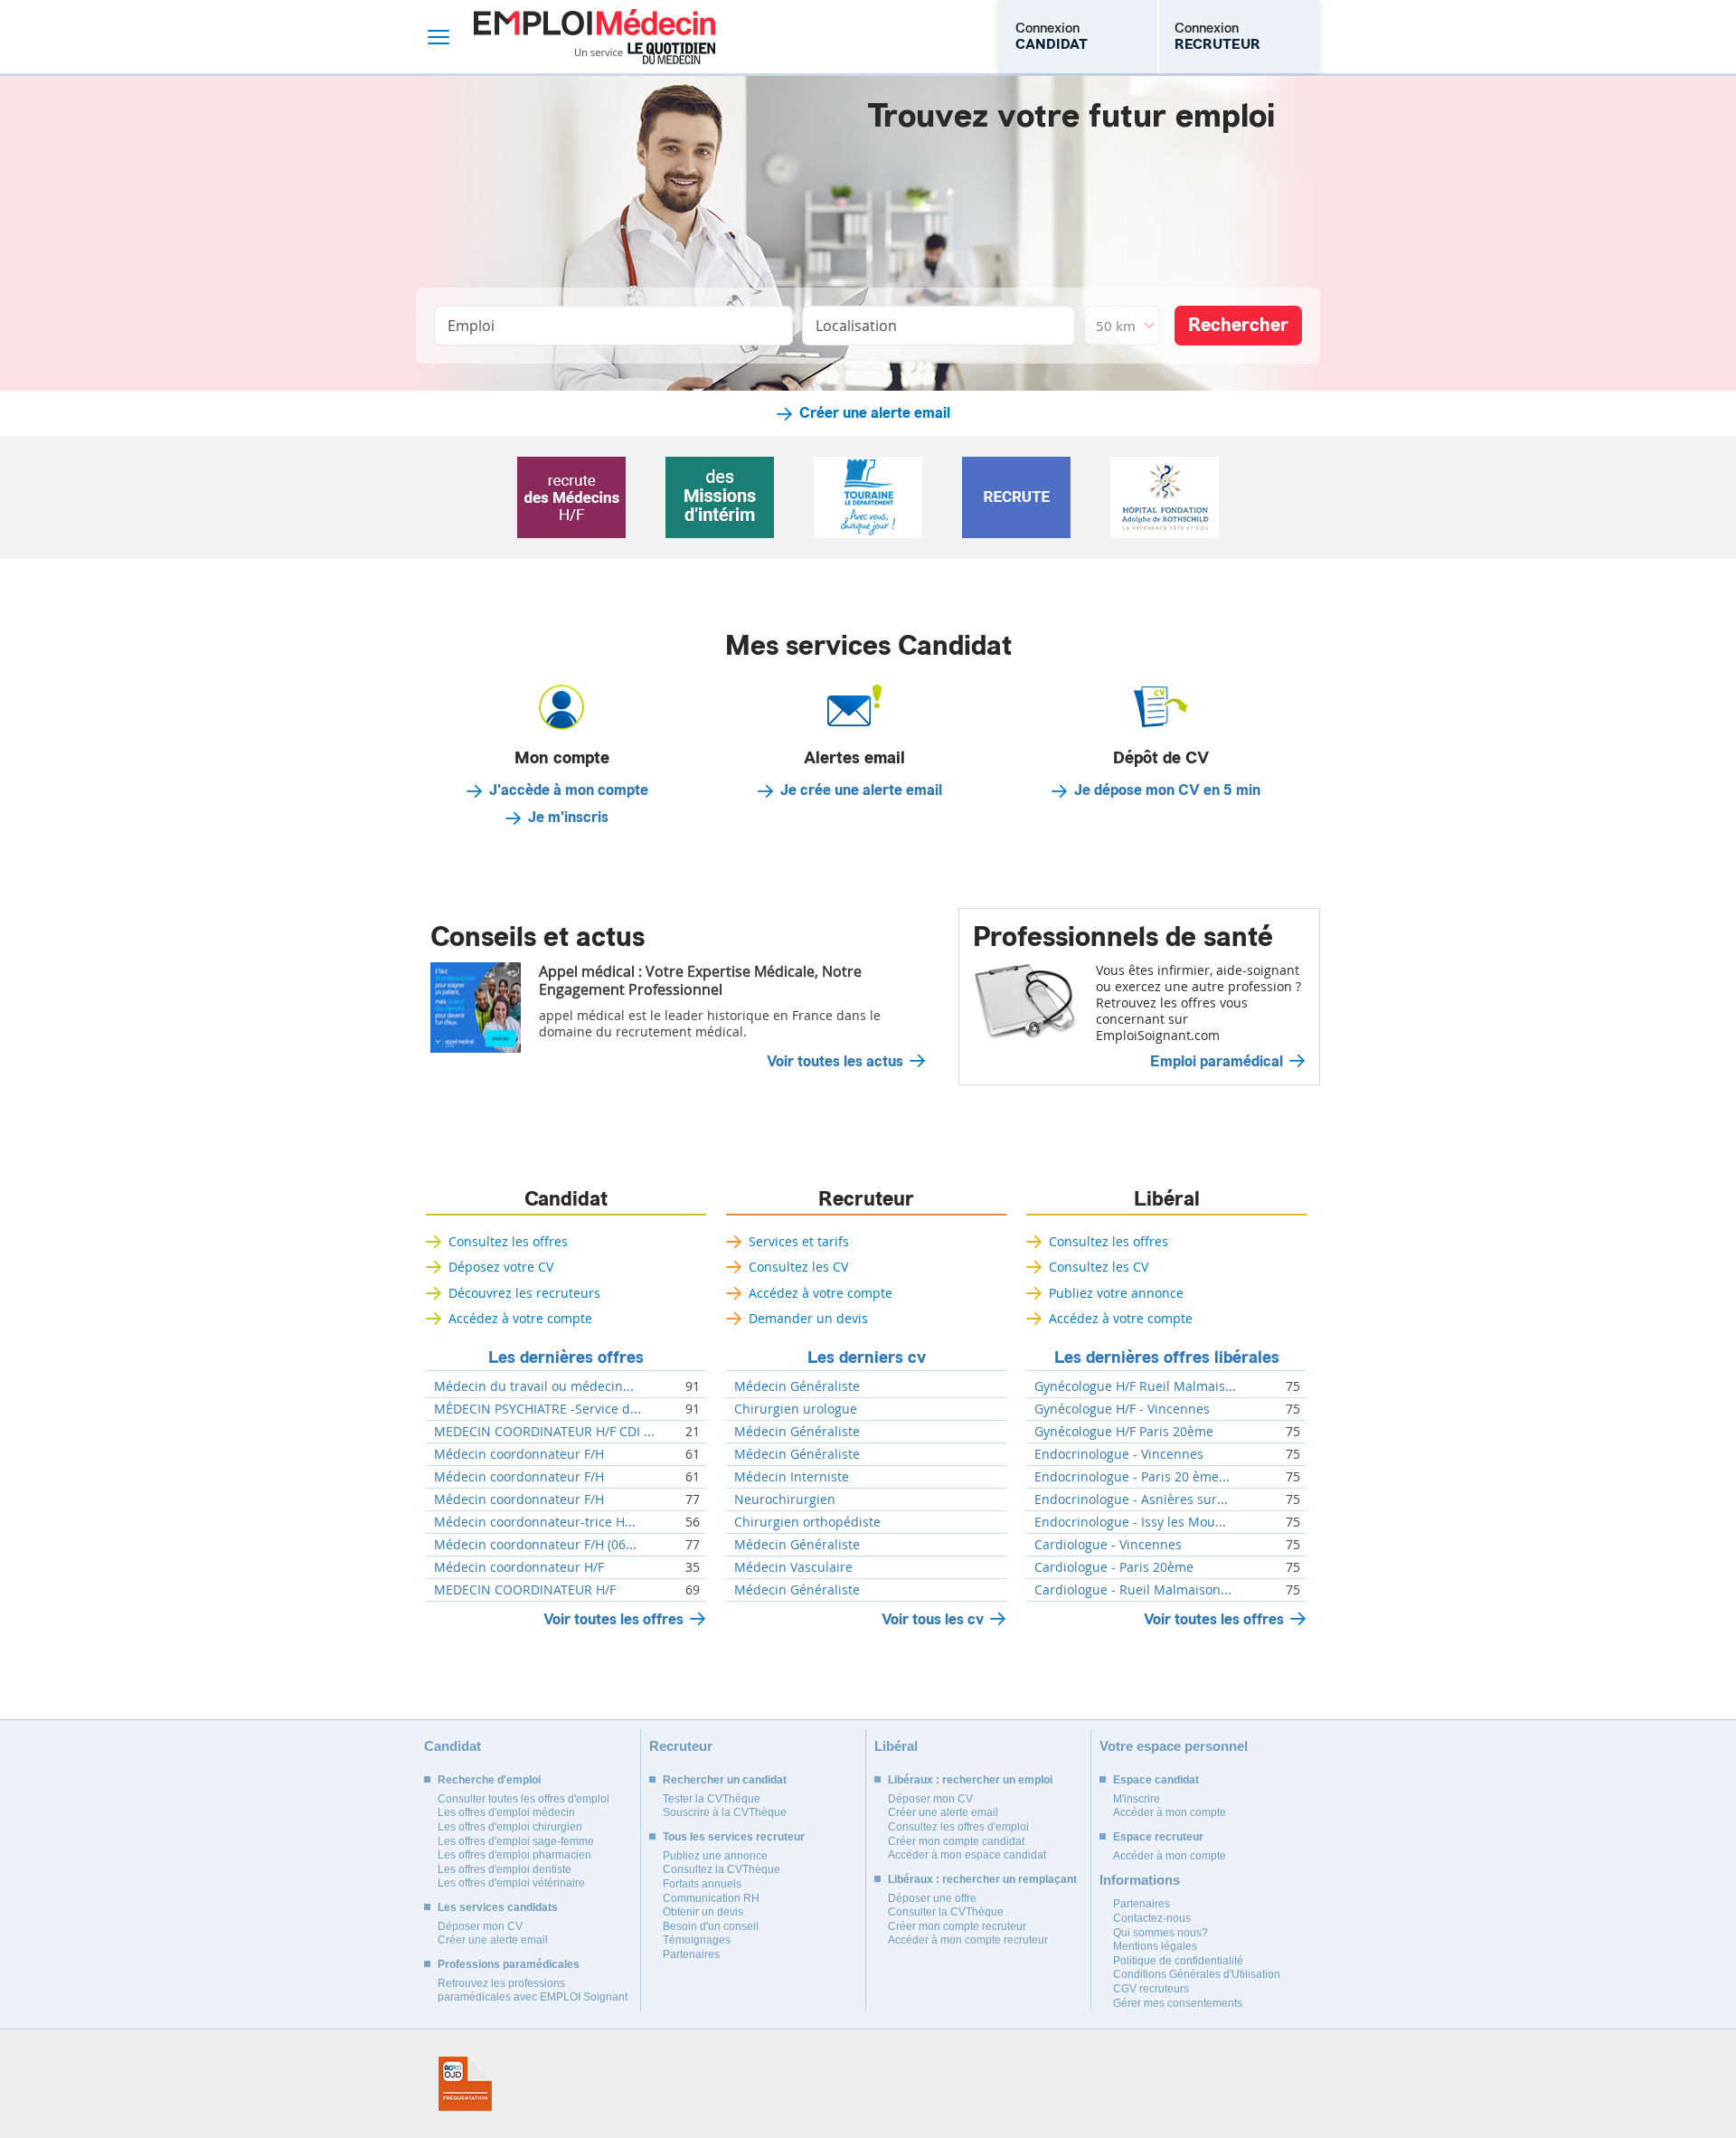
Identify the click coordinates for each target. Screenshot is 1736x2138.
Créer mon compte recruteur (957, 1926)
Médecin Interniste (792, 1477)
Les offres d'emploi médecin (506, 1812)
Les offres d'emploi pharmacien (514, 1855)
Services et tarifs (799, 1241)
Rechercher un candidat (725, 1780)
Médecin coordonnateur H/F (519, 1567)
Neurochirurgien (785, 1499)
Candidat (566, 1199)
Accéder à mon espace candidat (967, 1855)
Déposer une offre (932, 1898)
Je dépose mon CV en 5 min (1167, 790)
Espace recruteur (1158, 1837)
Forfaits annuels (702, 1884)
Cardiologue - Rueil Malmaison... (1133, 1590)
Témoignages (697, 1940)
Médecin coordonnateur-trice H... (535, 1522)
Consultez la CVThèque (722, 1869)
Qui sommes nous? (1160, 1933)
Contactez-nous (1152, 1918)
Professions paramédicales (509, 1964)
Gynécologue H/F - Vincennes (1122, 1409)
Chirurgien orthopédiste (807, 1522)
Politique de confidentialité (1178, 1961)
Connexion (1052, 36)
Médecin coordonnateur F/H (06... (535, 1545)
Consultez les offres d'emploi (958, 1827)
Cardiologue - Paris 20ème (1114, 1567)
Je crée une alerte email (861, 790)
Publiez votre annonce (1116, 1293)
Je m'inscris (568, 818)
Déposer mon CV (480, 1926)
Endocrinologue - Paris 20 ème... (1132, 1477)
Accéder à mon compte (1170, 1812)
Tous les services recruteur (734, 1837)
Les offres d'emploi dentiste (505, 1869)
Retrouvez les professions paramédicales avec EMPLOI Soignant (533, 1991)
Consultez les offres (508, 1241)
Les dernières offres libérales (1167, 1358)
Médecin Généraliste (797, 1386)
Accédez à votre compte (520, 1318)
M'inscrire (1137, 1799)
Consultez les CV (798, 1267)
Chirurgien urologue (796, 1409)
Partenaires (691, 1954)
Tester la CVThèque (712, 1799)
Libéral (1167, 1199)
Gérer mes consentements (1178, 2003)
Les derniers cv (867, 1358)
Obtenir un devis (703, 1912)
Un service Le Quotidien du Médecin (645, 53)
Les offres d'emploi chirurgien (510, 1827)
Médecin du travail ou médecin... (534, 1386)
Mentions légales (1155, 1946)
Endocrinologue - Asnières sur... (1131, 1499)
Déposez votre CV (501, 1267)
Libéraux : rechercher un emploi (970, 1780)
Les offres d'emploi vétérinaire (511, 1883)
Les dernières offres (566, 1358)
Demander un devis (808, 1318)
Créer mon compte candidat (956, 1841)
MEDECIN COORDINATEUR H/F (525, 1590)
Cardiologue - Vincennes (1108, 1545)
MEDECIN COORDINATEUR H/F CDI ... (544, 1432)
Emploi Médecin (594, 37)
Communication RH (711, 1898)
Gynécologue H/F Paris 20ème (1124, 1432)
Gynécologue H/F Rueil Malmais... (1135, 1386)
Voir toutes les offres (613, 1619)
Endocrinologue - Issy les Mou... (1130, 1522)
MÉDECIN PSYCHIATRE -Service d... (538, 1409)
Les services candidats (498, 1907)
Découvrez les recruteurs (524, 1293)
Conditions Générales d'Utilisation (1197, 1974)
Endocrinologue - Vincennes (1119, 1454)
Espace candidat (1156, 1780)
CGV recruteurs (1151, 1989)
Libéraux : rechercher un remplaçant (982, 1879)
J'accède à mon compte (569, 790)
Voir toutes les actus (835, 1062)
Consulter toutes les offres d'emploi (524, 1799)
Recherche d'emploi (489, 1780)
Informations (1140, 1880)
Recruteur (866, 1199)
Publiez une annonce (715, 1856)
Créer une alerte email (875, 413)
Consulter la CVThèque (946, 1912)
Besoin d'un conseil (711, 1926)
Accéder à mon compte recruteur (968, 1940)
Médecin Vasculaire (793, 1567)
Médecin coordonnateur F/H (519, 1454)
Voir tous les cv (933, 1619)
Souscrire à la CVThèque (725, 1812)
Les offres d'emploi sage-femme (516, 1841)
